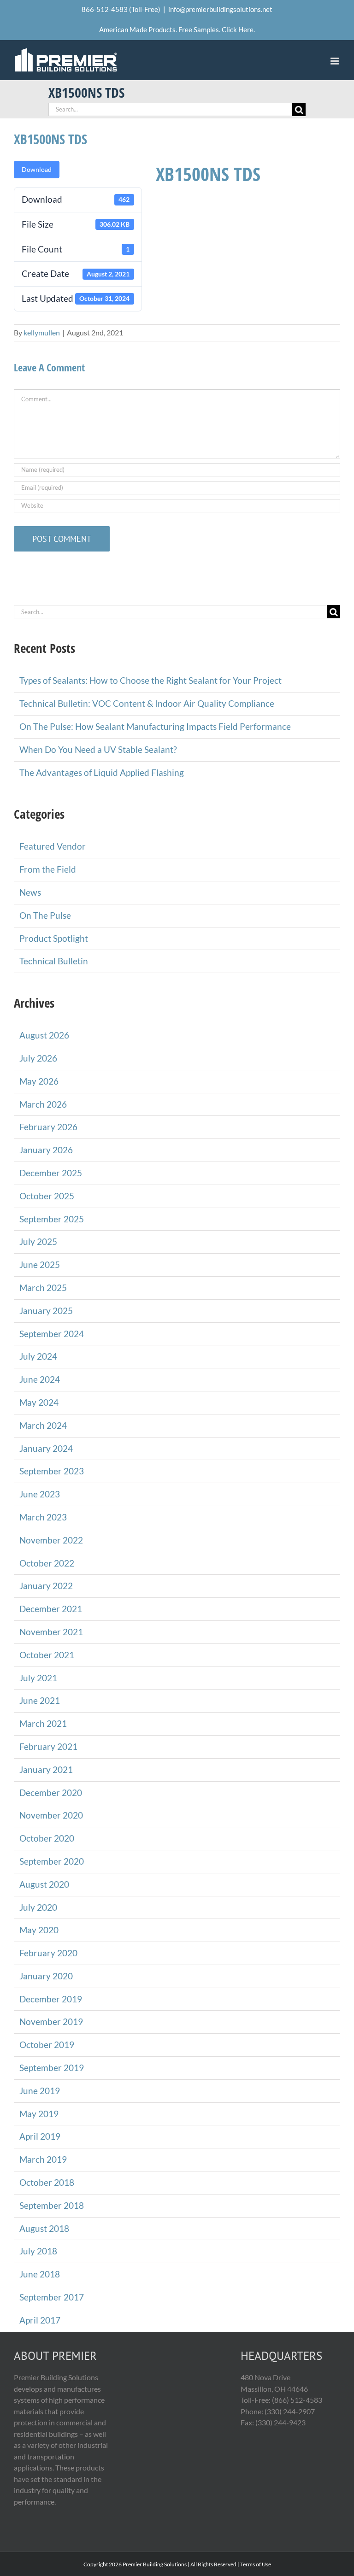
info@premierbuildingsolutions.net (220, 9)
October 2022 (47, 1563)
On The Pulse (45, 915)
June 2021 (40, 1700)
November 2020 (51, 1815)
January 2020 (46, 1976)
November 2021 (51, 1632)
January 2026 (46, 1150)
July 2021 (38, 1678)
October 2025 (47, 1196)
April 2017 (40, 2320)
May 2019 (39, 2114)
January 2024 (46, 1448)
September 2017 (52, 2297)
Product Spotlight (54, 938)
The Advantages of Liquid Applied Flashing (102, 772)
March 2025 (43, 1288)
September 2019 (52, 2068)
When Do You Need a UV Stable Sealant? (98, 749)
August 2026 (44, 1035)
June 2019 (40, 2091)
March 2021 (43, 1723)
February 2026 (48, 1127)
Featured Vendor (53, 846)
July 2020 (38, 1907)
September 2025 (52, 1219)
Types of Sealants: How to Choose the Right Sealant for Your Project (150, 680)
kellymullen (42, 332)
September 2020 (52, 1861)
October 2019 (47, 2045)
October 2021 (47, 1655)
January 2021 (46, 1769)
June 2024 (40, 1379)
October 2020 (47, 1838)
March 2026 (43, 1104)
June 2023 (40, 1494)
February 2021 (48, 1746)
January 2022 (46, 1586)
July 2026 (38, 1058)
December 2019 (51, 1999)
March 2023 (43, 1517)
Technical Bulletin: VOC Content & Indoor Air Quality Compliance (147, 703)
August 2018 (44, 2228)
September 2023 (52, 1471)
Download (37, 169)
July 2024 (38, 1356)
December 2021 (51, 1609)
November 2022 (51, 1540)
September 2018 (52, 2205)
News (30, 892)
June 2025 (40, 1265)
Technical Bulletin (54, 961)
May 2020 (39, 1930)
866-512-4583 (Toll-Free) (121, 9)
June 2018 (40, 2274)
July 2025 (38, 1241)
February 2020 (48, 1953)
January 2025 (46, 1311)
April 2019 (40, 2136)
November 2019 (51, 2021)
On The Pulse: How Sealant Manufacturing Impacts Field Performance (155, 726)
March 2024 (43, 1425)
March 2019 (43, 2159)
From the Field (48, 869)
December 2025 (51, 1173)
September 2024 (52, 1334)
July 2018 (38, 2251)
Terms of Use (256, 2564)
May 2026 (39, 1081)
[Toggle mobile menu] (335, 61)
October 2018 (47, 2182)
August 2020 (44, 1884)
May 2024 (39, 1402)
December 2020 (51, 1793)
